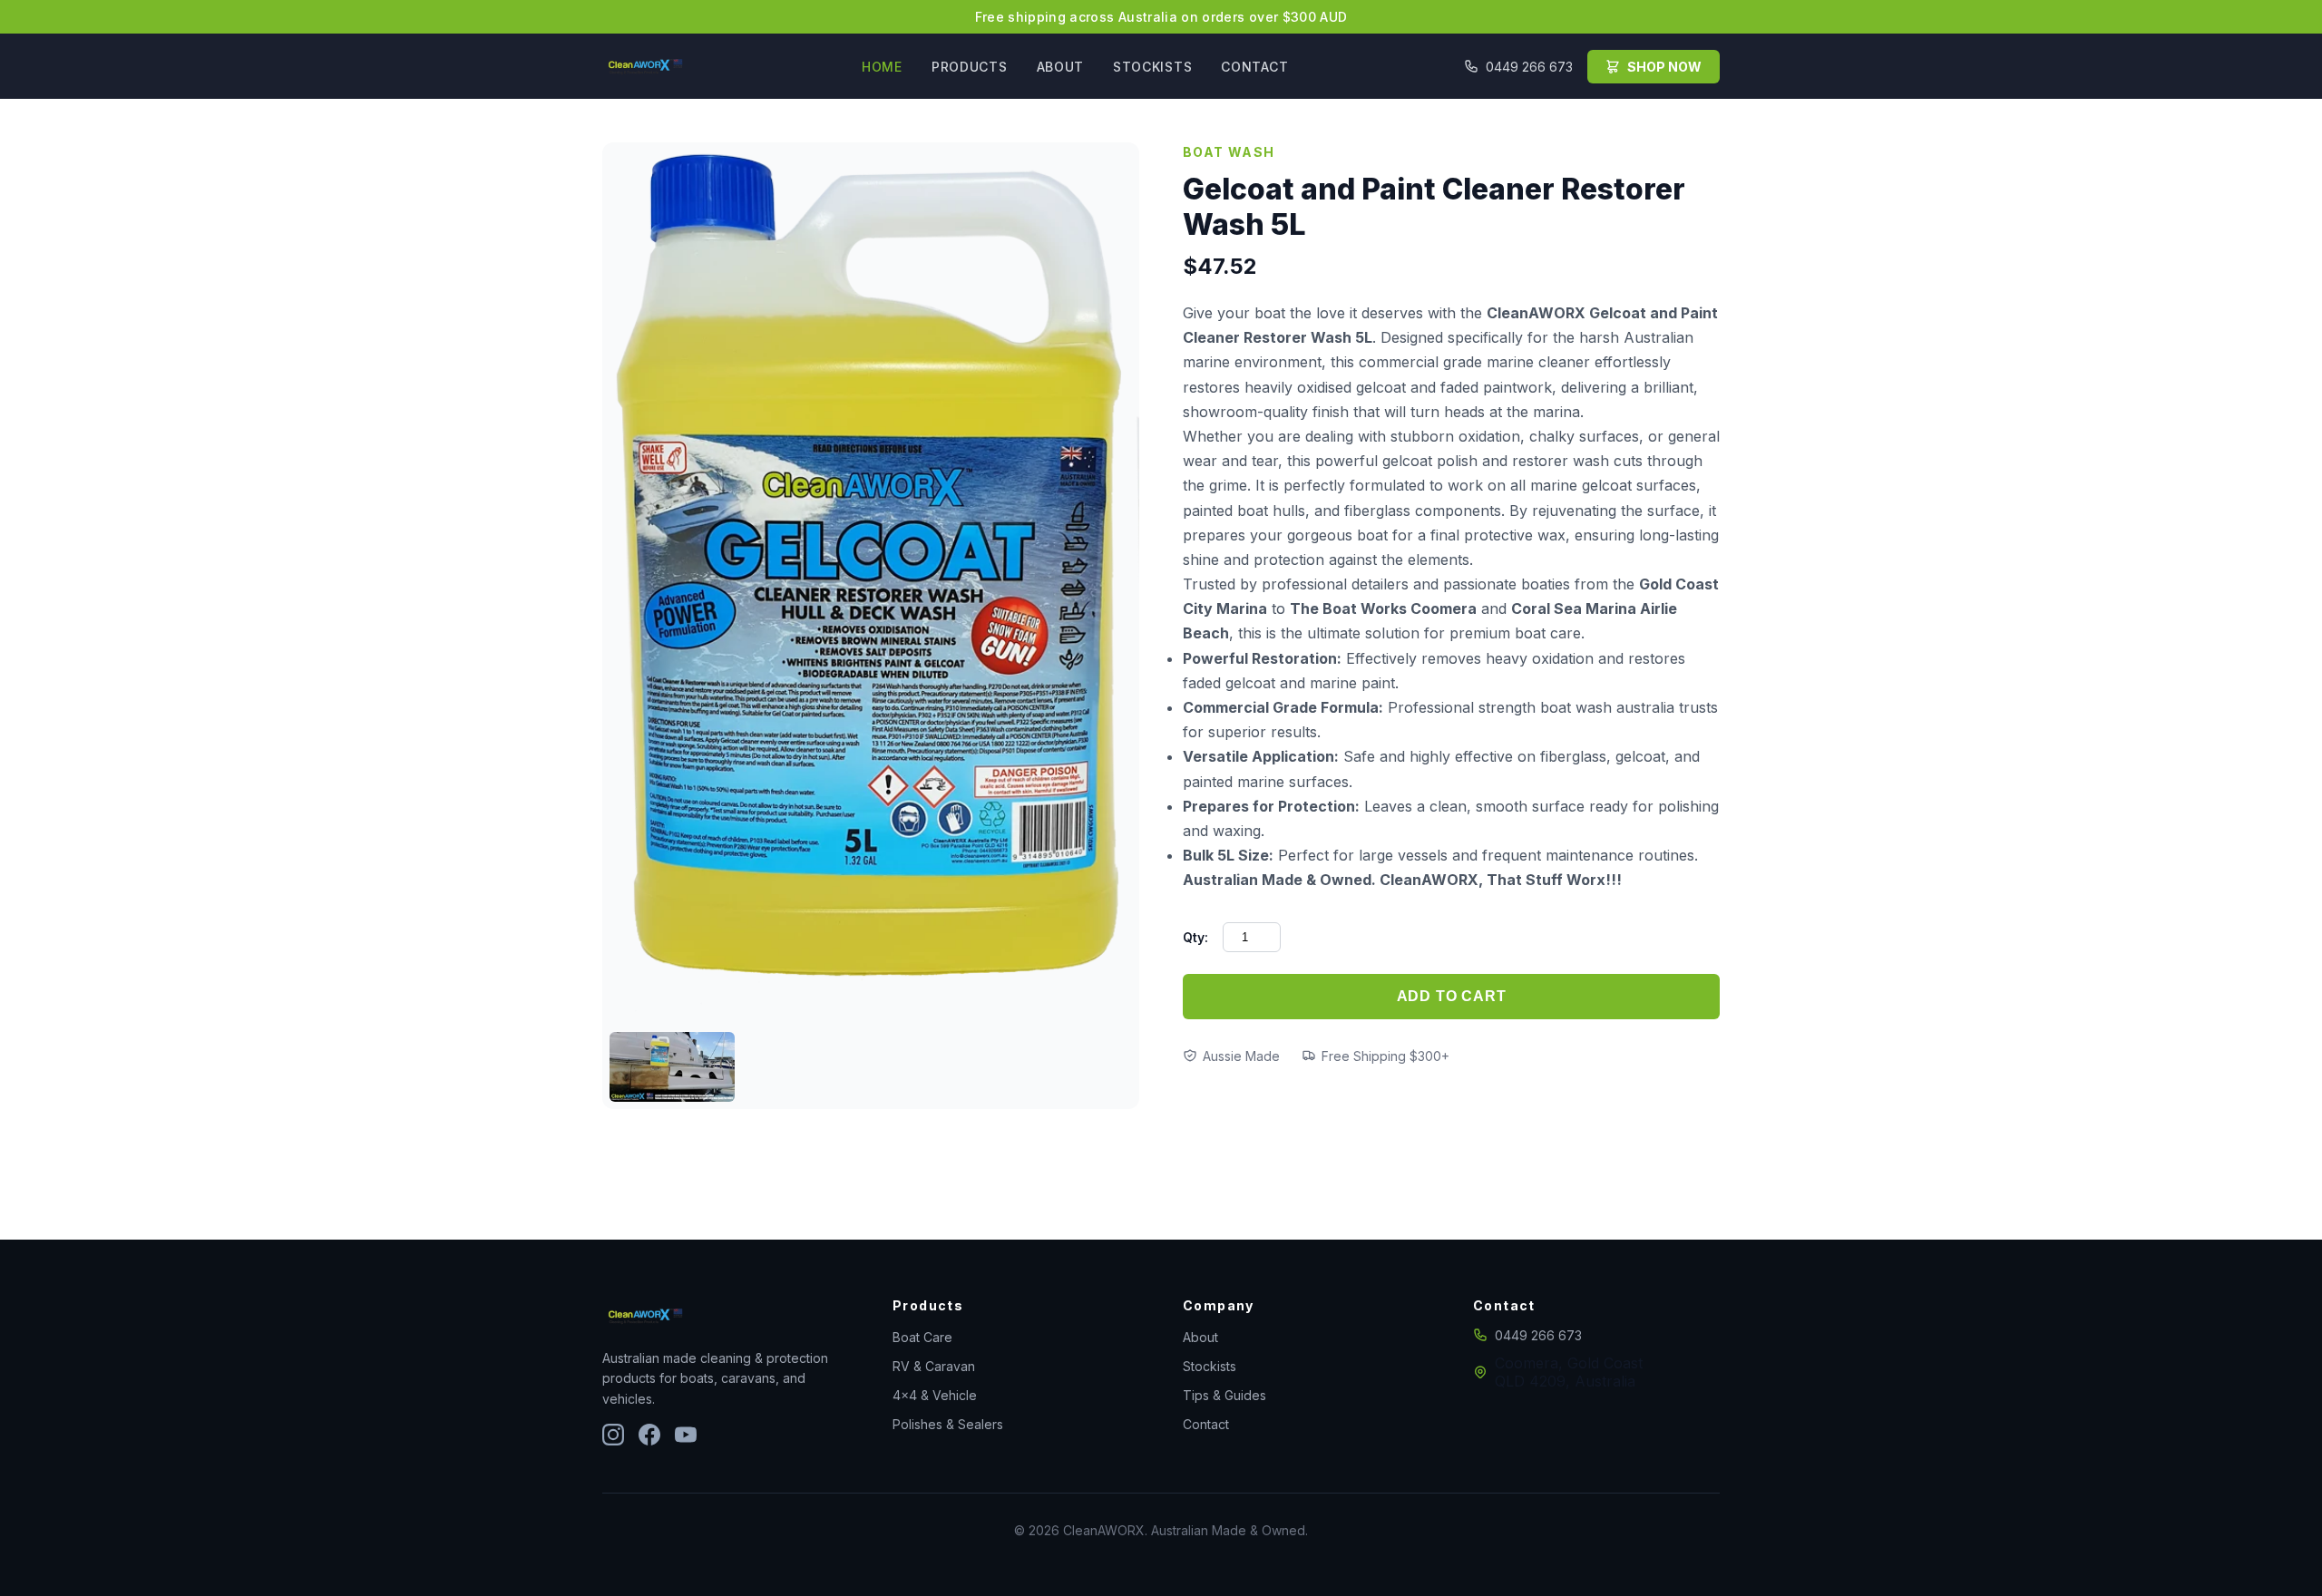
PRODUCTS (970, 67)
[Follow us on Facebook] (649, 1436)
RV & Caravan (934, 1366)
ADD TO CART (1452, 996)
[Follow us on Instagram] (613, 1436)
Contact (1206, 1424)
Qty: (1195, 937)
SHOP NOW (1664, 67)
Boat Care (922, 1337)
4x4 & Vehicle (935, 1395)
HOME (882, 67)
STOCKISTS (1152, 67)
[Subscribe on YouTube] (686, 1436)
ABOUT (1061, 67)
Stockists (1210, 1366)
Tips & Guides (1224, 1395)
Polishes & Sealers (948, 1424)
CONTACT (1254, 67)
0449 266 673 (1529, 67)
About (1200, 1337)
